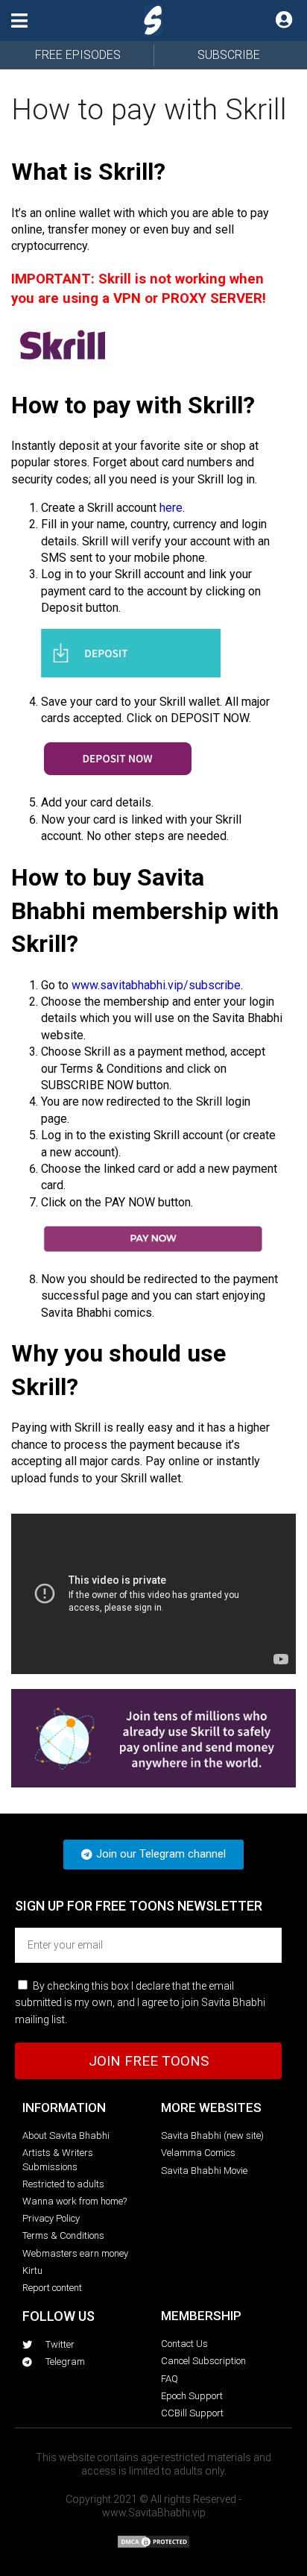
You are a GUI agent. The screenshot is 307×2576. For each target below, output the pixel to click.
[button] (19, 21)
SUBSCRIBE (229, 55)
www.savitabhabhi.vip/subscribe (156, 985)
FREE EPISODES (78, 55)
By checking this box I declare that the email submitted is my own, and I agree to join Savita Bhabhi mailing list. (140, 2003)
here (171, 508)
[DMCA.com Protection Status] (153, 2545)
